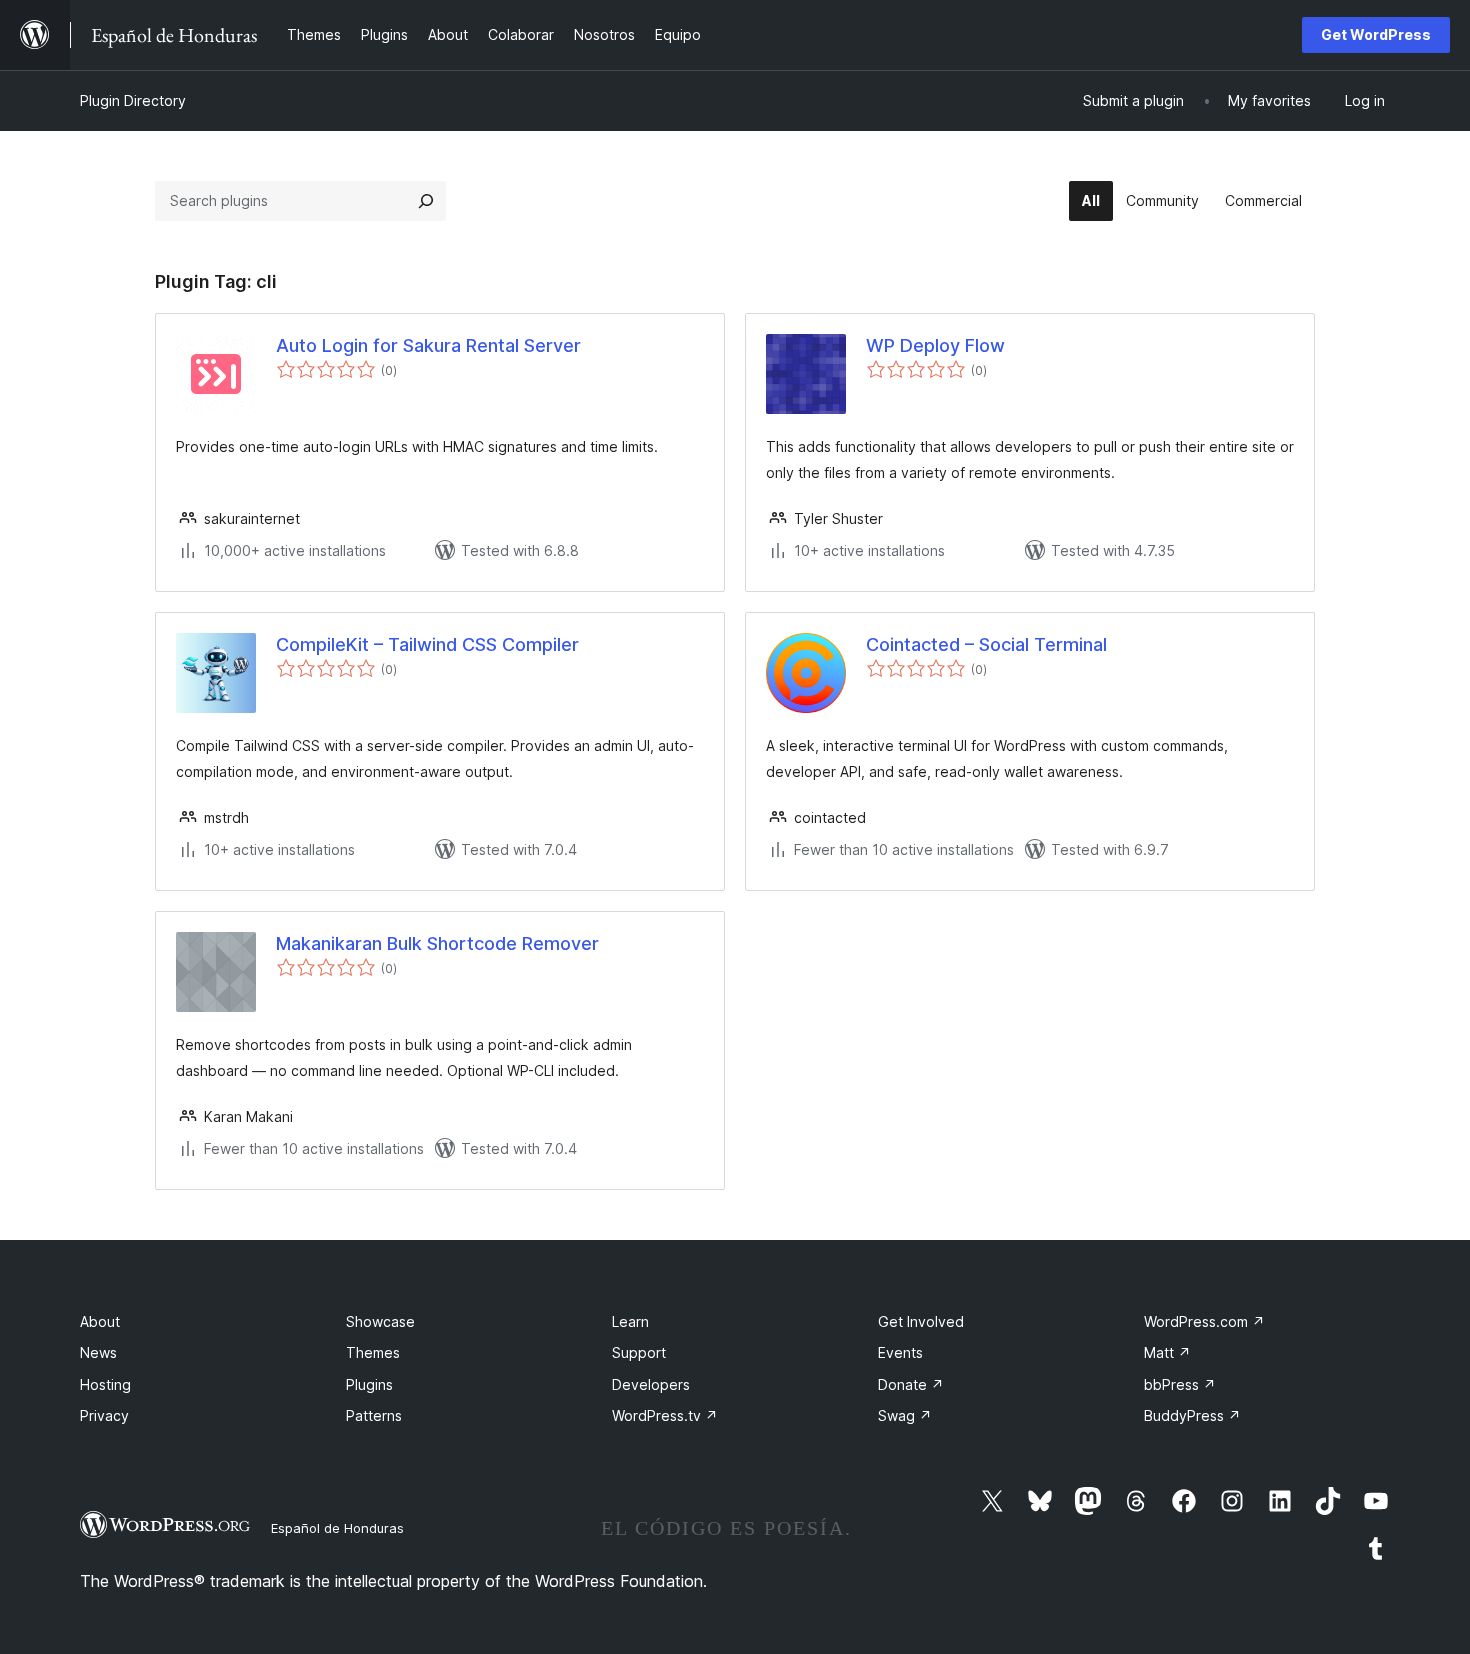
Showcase (380, 1321)
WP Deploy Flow (935, 345)
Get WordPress (1376, 34)
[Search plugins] (426, 201)
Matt (1167, 1352)
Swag (905, 1415)
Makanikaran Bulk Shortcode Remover (437, 943)
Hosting (105, 1384)
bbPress (1180, 1384)
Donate (911, 1384)
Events (900, 1352)
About (100, 1321)
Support (639, 1352)
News (98, 1352)
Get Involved (921, 1321)
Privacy (104, 1415)
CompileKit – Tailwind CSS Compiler (427, 644)
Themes (373, 1352)
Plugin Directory (133, 100)
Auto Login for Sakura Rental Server (428, 345)
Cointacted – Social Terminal (986, 644)
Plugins (369, 1384)
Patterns (374, 1415)
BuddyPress (1192, 1415)
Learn (630, 1321)
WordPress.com (1204, 1321)
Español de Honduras (337, 1528)
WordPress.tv (665, 1415)
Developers (651, 1384)
